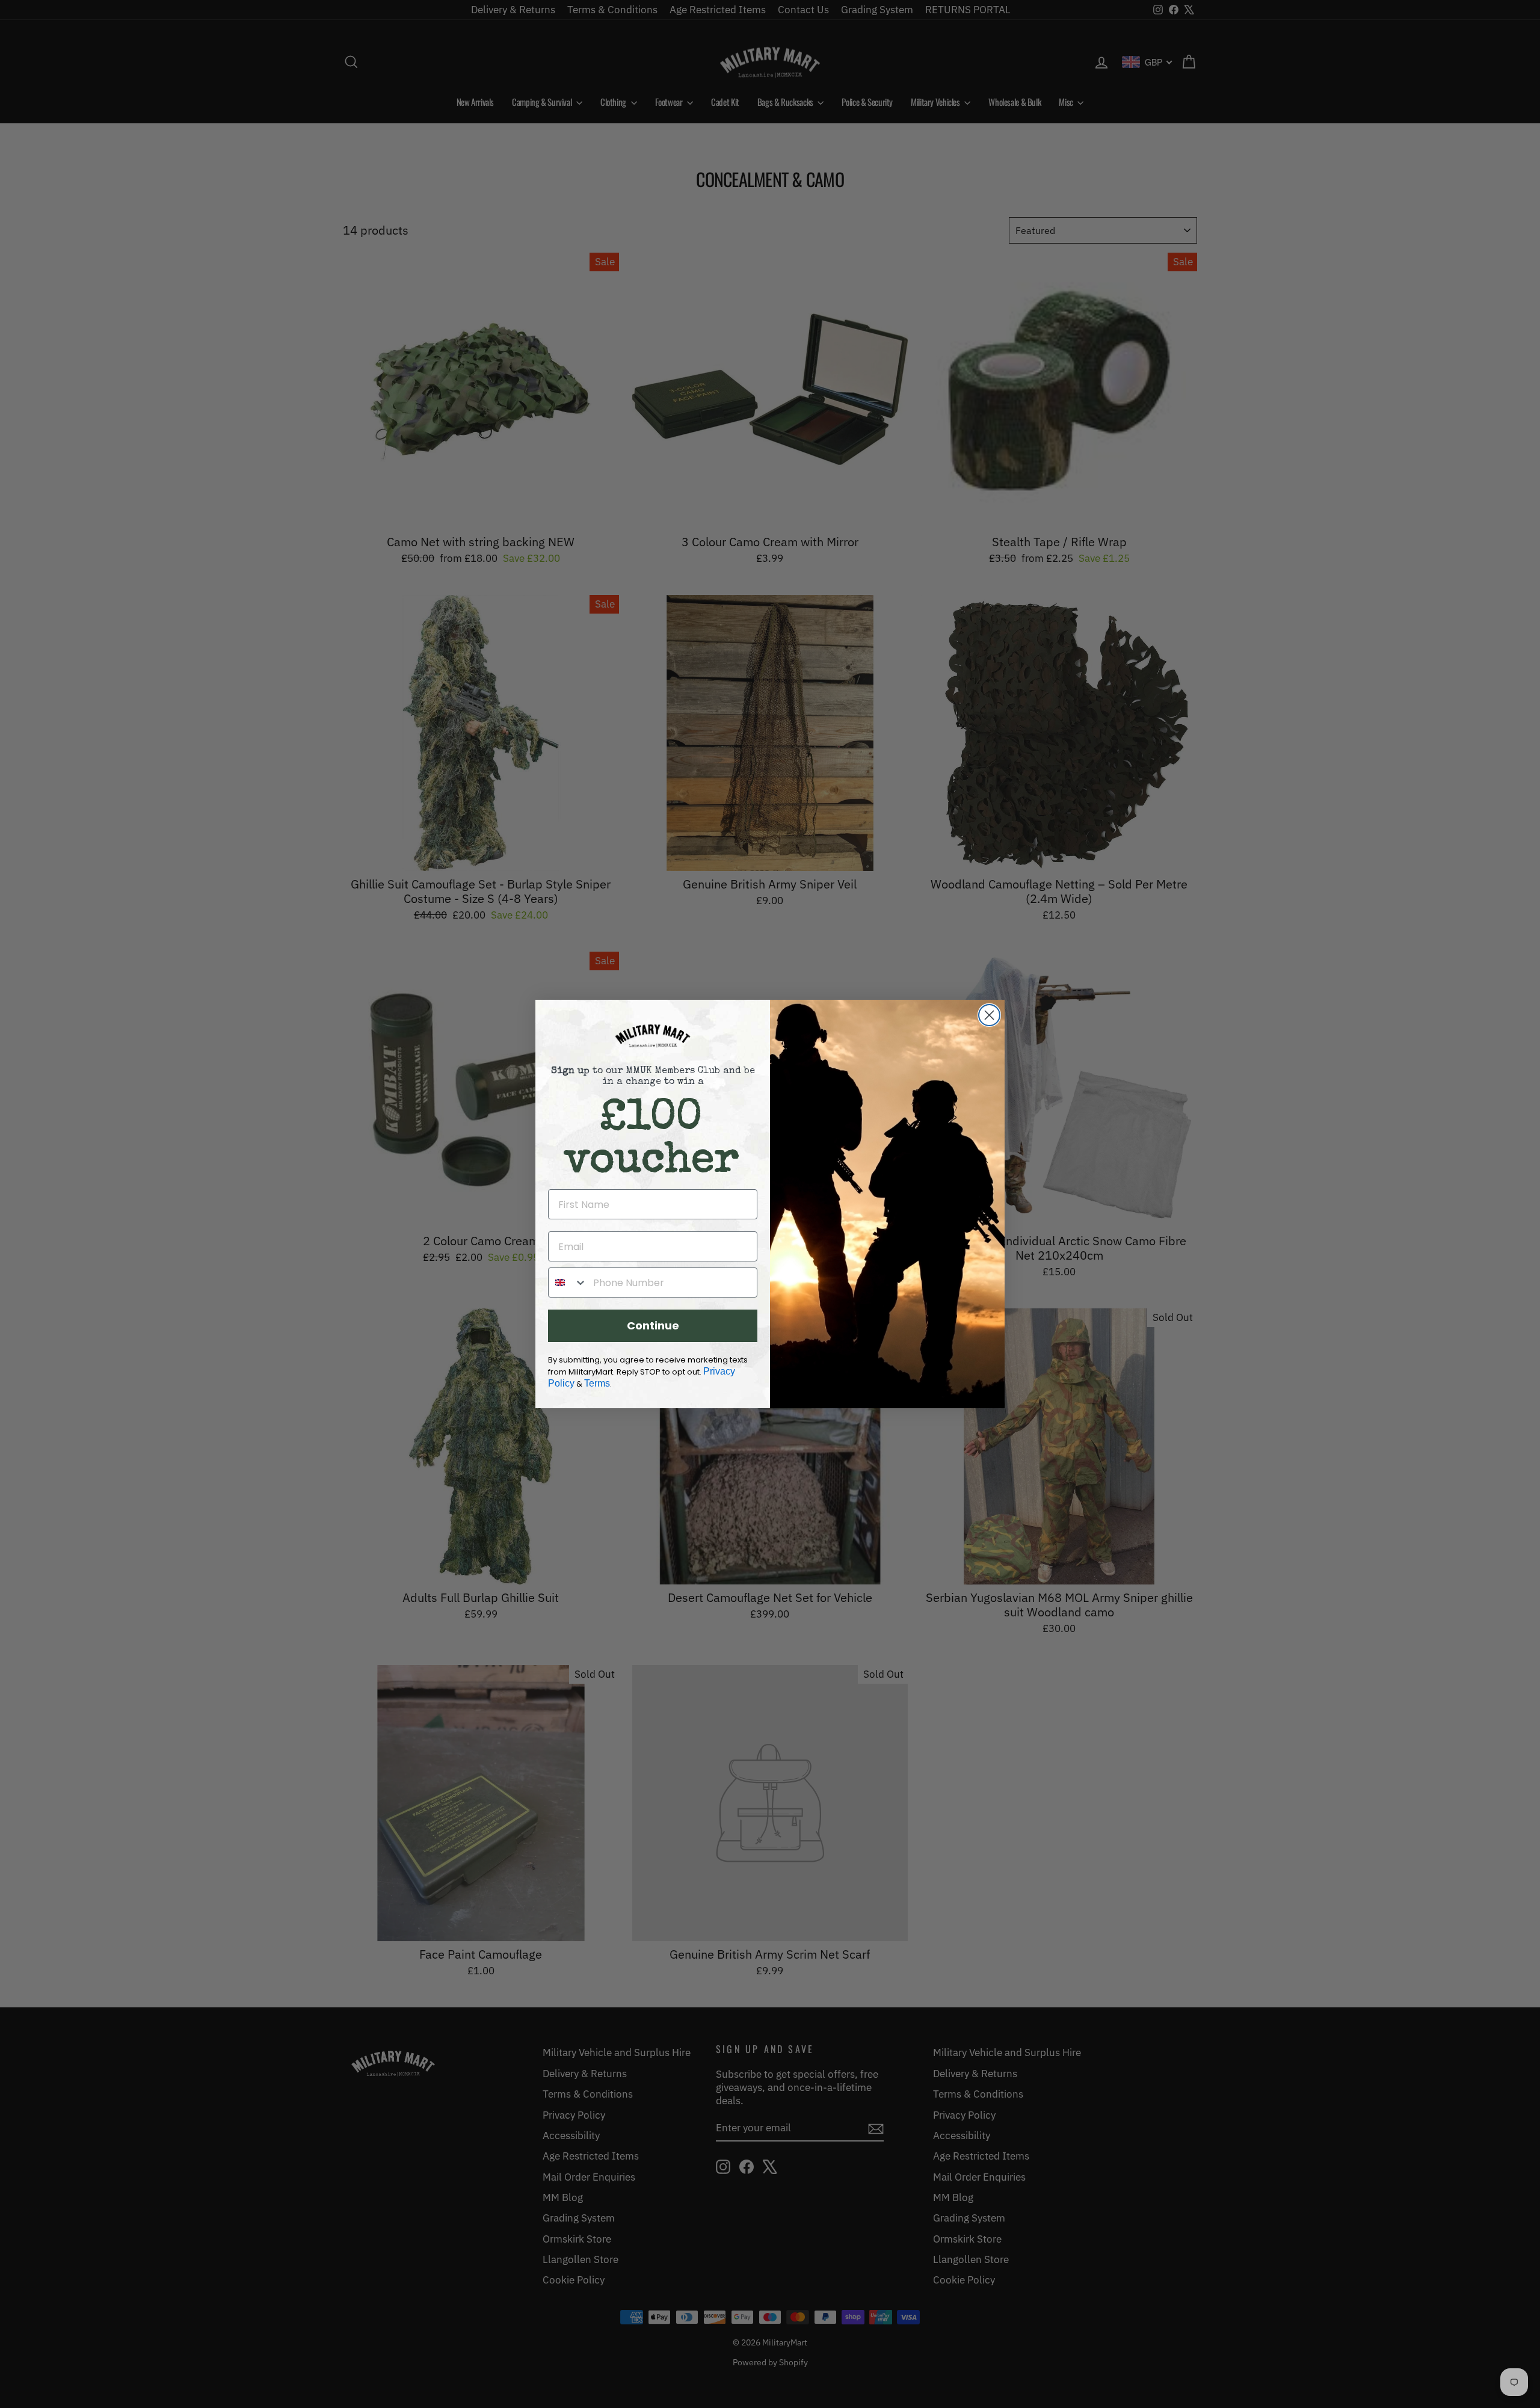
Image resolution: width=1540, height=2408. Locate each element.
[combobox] (568, 1283)
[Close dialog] (989, 1015)
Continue (653, 1326)
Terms (597, 1383)
